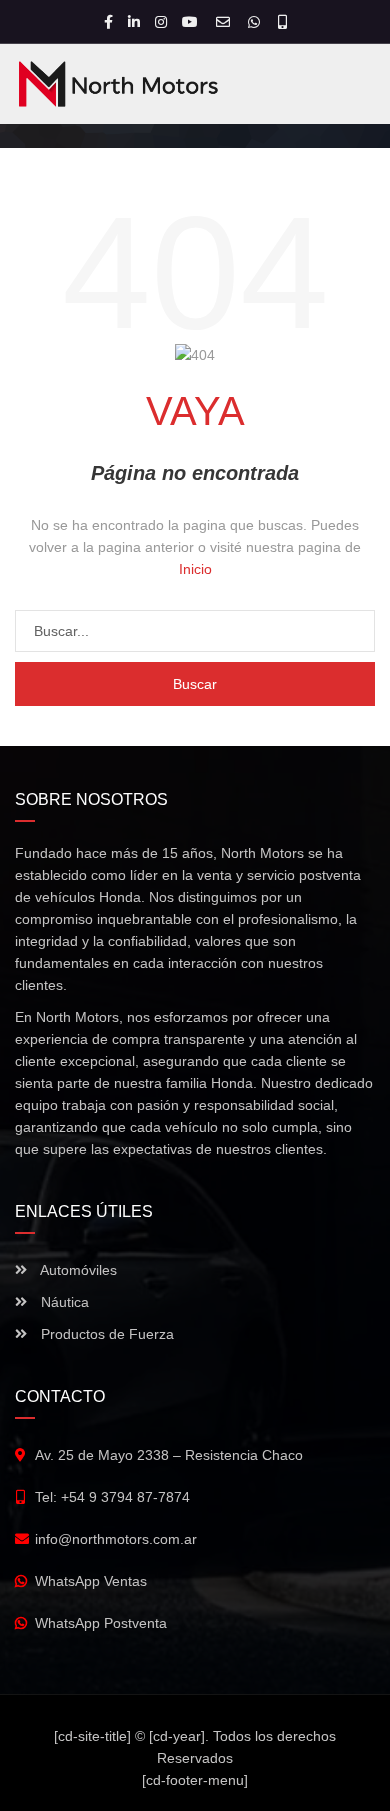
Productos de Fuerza (105, 1334)
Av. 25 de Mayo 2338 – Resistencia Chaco (169, 1455)
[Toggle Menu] (349, 86)
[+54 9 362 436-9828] (256, 22)
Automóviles (77, 1270)
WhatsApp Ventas (91, 1581)
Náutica (63, 1302)
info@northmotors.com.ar (116, 1539)
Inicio (195, 569)
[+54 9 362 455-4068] (282, 22)
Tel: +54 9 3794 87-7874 (112, 1497)
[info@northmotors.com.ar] (225, 22)
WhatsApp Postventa (101, 1623)
